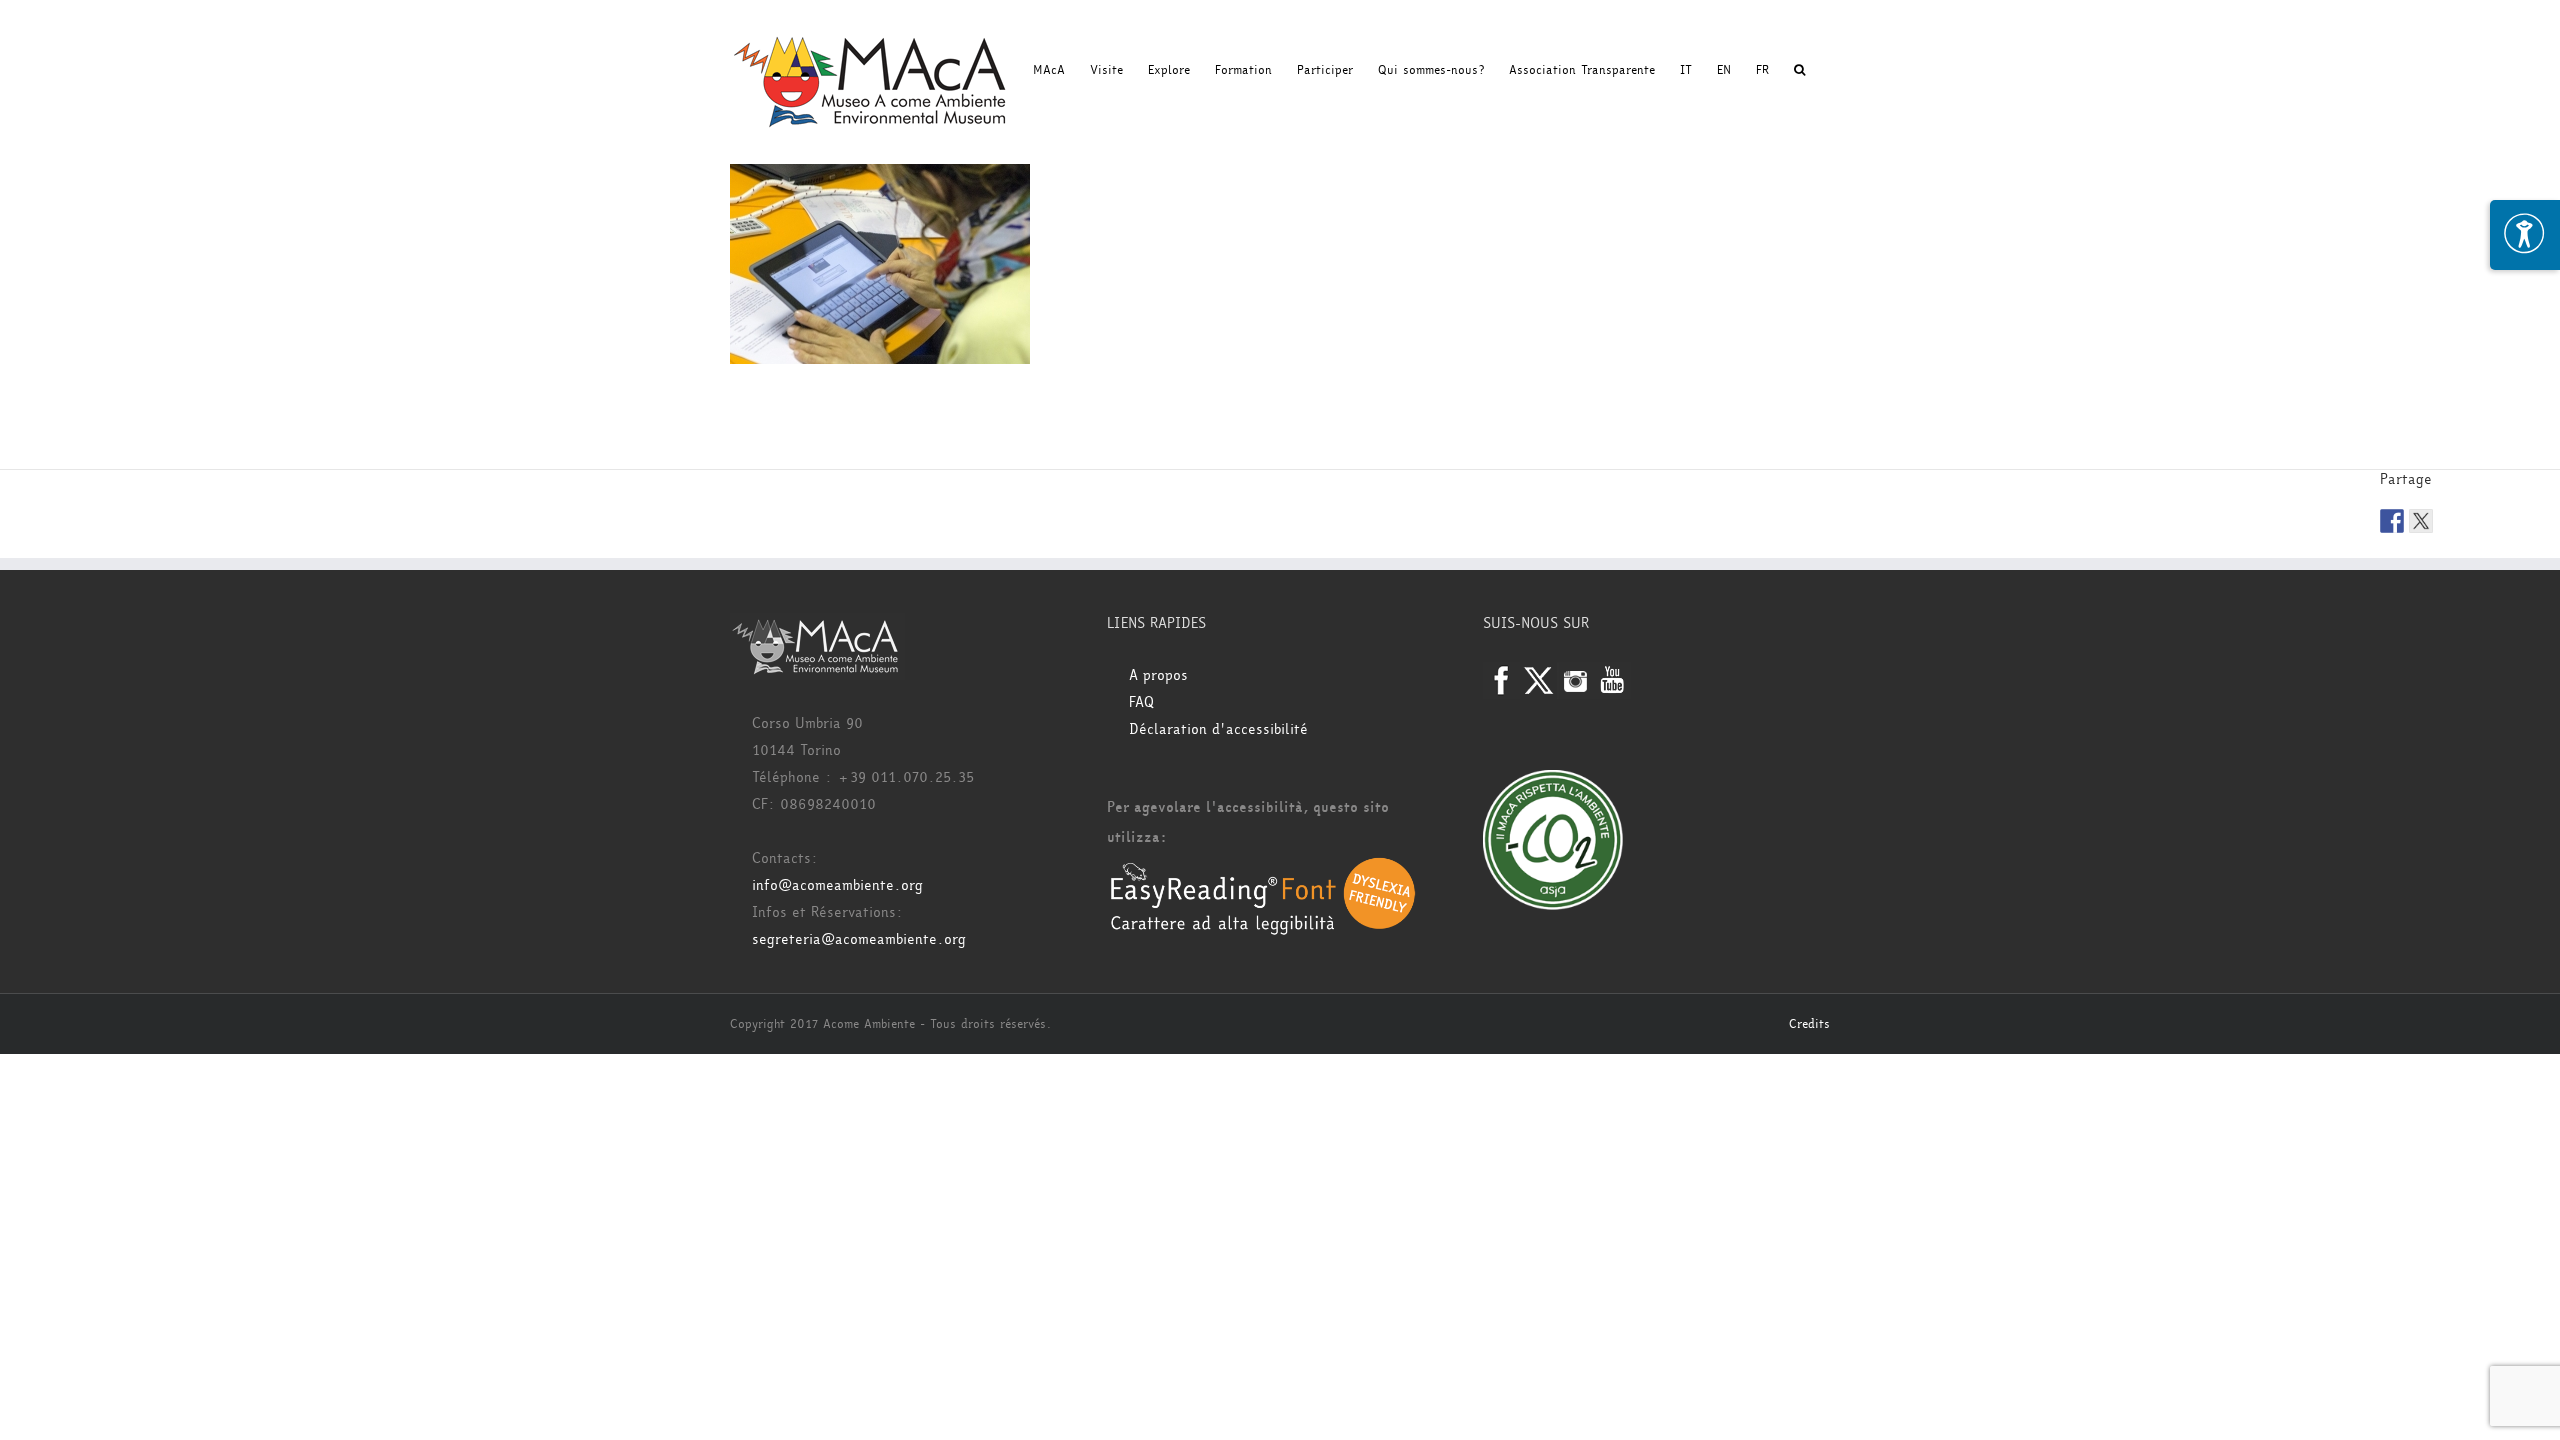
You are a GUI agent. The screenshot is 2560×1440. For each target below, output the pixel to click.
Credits (1809, 1024)
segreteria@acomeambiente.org (859, 939)
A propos (1158, 675)
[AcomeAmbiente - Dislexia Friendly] (1263, 867)
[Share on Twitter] (2421, 521)
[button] (1799, 70)
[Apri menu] (2525, 235)
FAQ (1141, 702)
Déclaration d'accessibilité (1218, 729)
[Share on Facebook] (2392, 521)
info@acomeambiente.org (837, 885)
